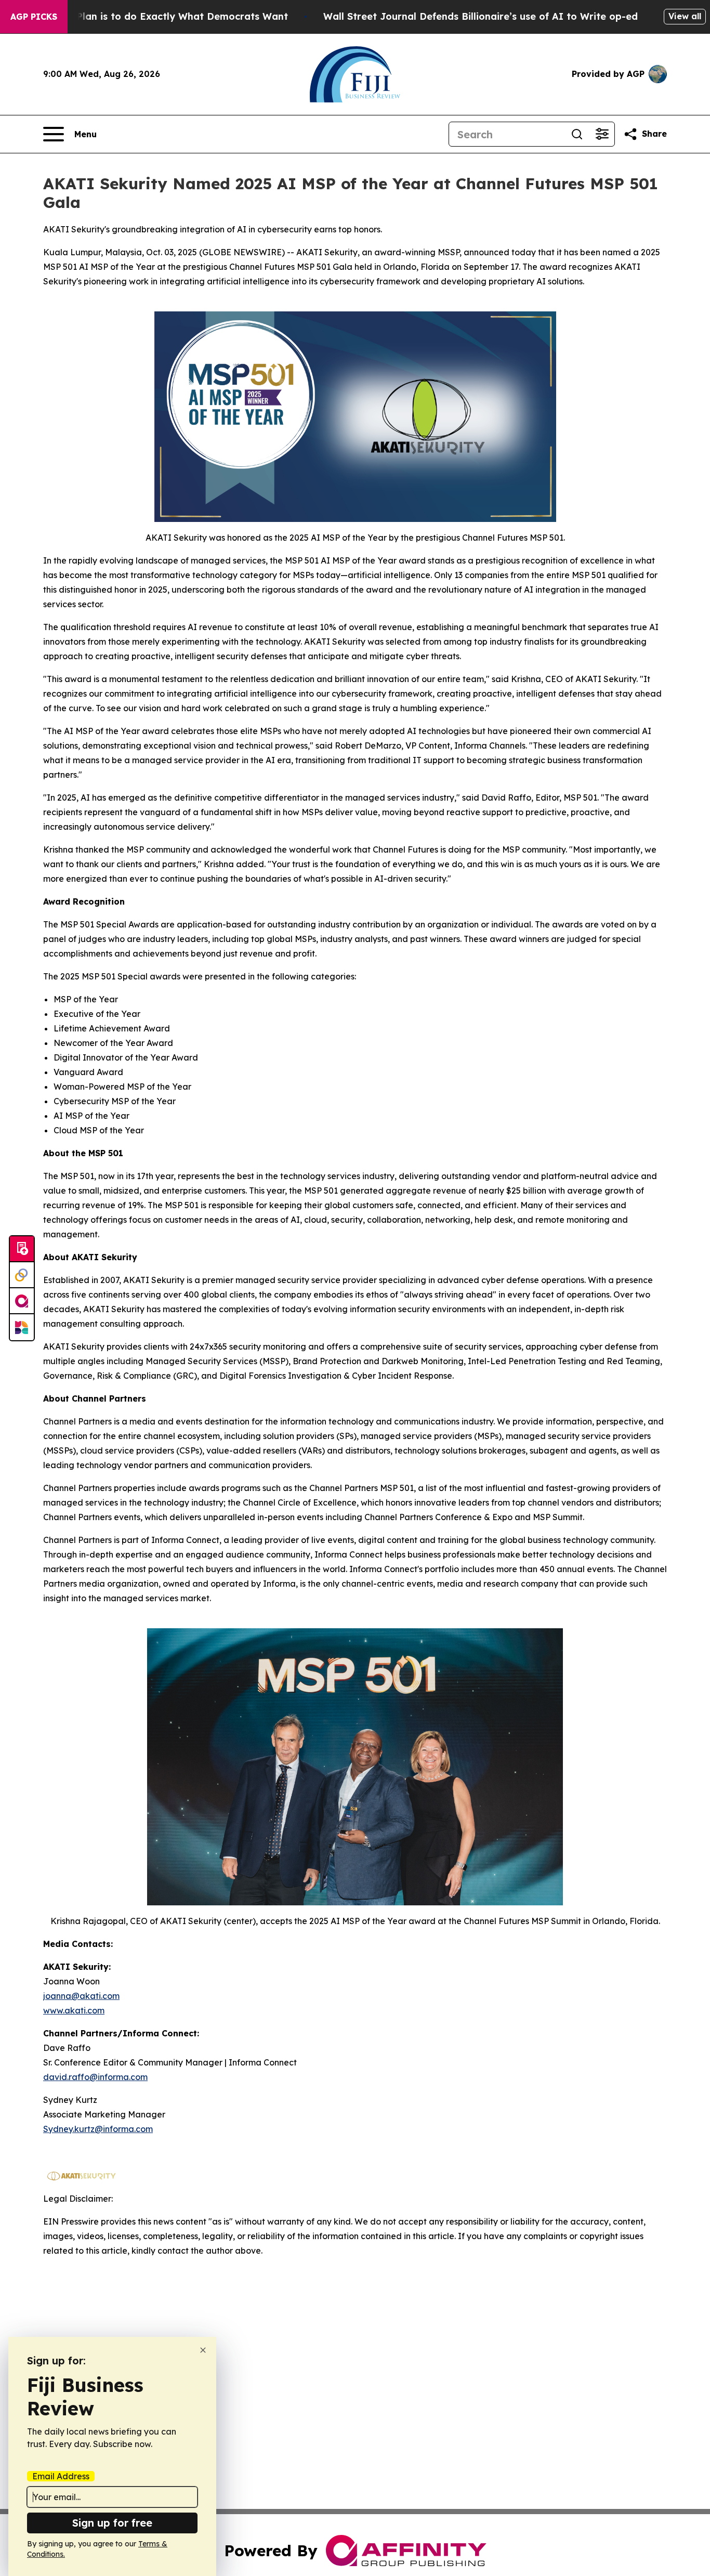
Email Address (61, 2476)
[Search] (577, 134)
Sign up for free (112, 2523)
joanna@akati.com (81, 1996)
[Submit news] (22, 1249)
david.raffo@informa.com (95, 2077)
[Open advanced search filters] (602, 134)
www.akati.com (74, 2010)
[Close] (203, 2350)
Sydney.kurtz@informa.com (98, 2129)
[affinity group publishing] (22, 1301)
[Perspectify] (22, 1275)
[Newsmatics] (22, 1327)
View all (685, 16)
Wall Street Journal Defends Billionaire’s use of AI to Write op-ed (481, 16)
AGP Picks (34, 17)
